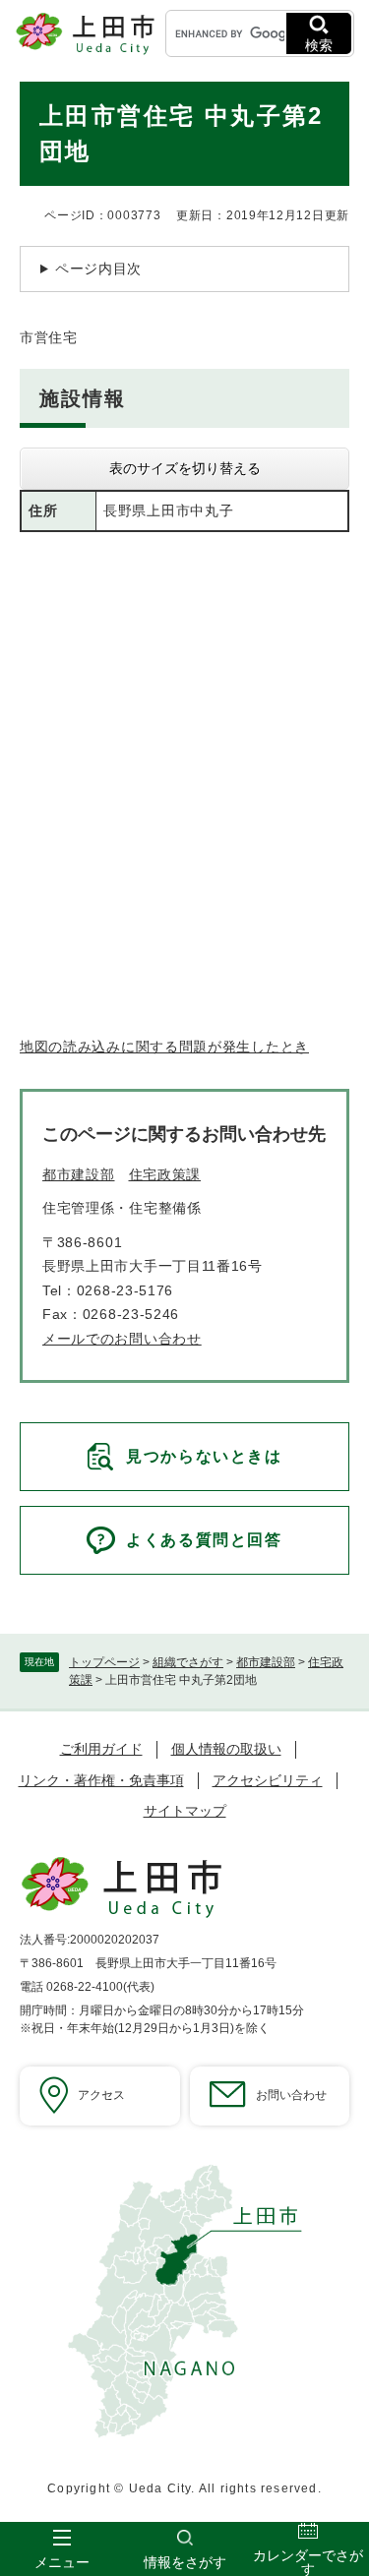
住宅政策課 (165, 1174)
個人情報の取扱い (226, 1749)
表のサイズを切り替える (185, 468)
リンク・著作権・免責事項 (101, 1780)
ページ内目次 (98, 269)
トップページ (104, 1662)
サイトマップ (185, 1811)
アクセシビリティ (268, 1780)
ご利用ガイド (101, 1749)
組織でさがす (188, 1662)
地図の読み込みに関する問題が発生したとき (164, 1047)
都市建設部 (266, 1662)
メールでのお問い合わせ (122, 1339)
